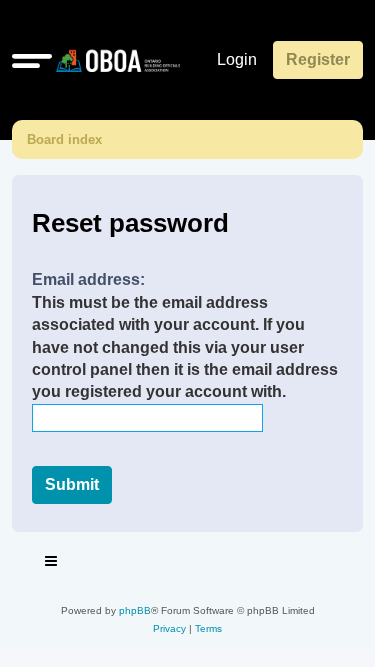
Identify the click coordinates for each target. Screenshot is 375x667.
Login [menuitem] (237, 59)
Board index (64, 139)
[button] (32, 60)
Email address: (88, 279)
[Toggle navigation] (52, 564)
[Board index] (114, 60)
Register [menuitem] (318, 59)
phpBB (135, 610)
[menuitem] (169, 629)
